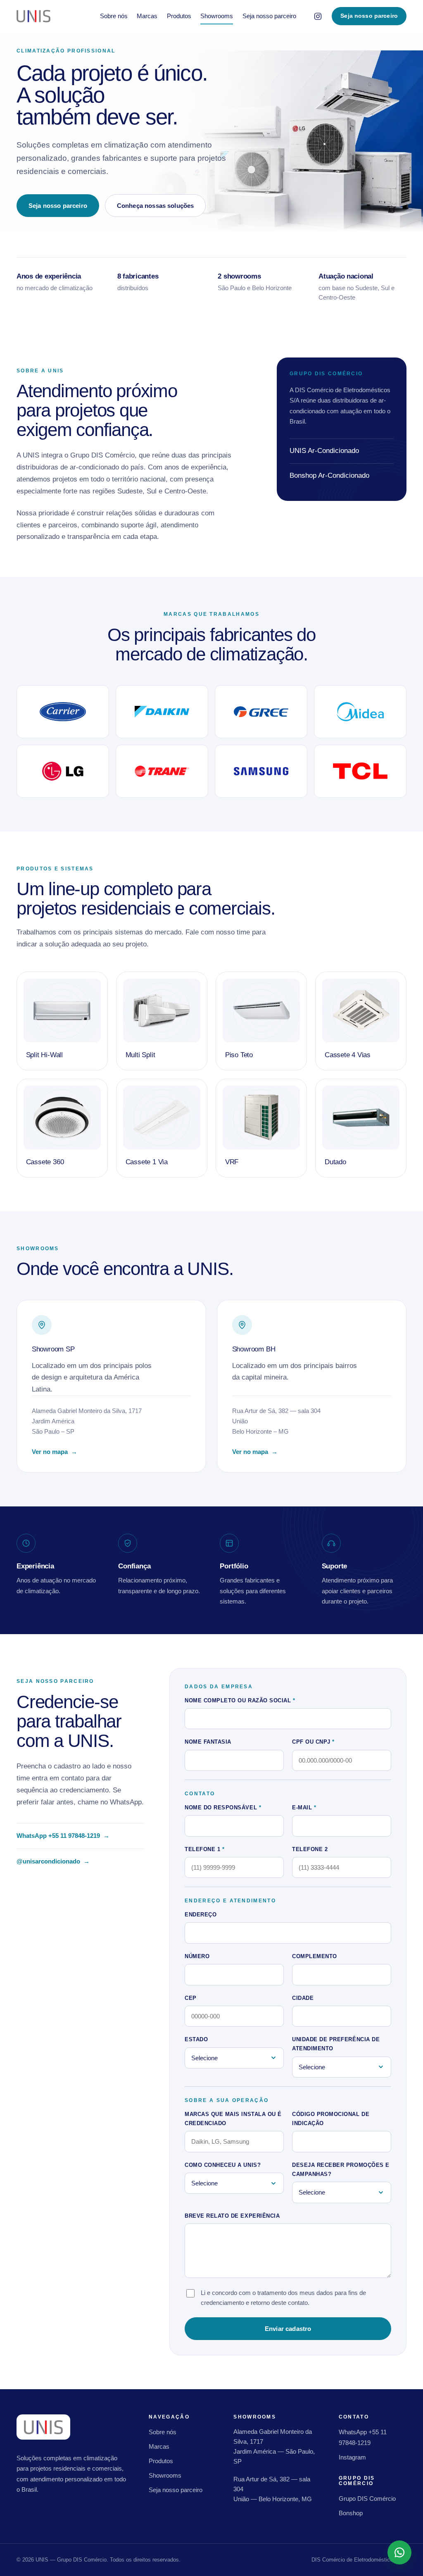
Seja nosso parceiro (269, 16)
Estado (196, 2039)
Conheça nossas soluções (155, 206)
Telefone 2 (310, 1849)
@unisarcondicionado (53, 1862)
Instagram (352, 2457)
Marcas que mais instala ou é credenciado (233, 2119)
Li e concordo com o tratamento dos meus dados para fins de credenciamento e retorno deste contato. (283, 2297)
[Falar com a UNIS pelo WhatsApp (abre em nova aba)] (399, 2552)
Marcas (147, 16)
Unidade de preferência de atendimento (336, 2044)
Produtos (179, 16)
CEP (191, 1998)
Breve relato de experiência (232, 2216)
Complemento (315, 1956)
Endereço (201, 1915)
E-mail (304, 1807)
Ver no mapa (59, 1453)
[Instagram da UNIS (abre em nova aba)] (318, 16)
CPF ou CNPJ (313, 1742)
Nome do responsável (223, 1807)
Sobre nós (114, 16)
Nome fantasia (208, 1742)
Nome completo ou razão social (240, 1700)
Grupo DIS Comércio (367, 2499)
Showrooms (217, 16)
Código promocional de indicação (331, 2119)
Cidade (303, 1998)
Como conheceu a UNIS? (223, 2165)
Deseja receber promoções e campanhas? (341, 2170)
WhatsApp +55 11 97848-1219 (63, 1837)
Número (197, 1956)
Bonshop (351, 2513)
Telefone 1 (204, 1849)
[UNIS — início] (33, 16)
